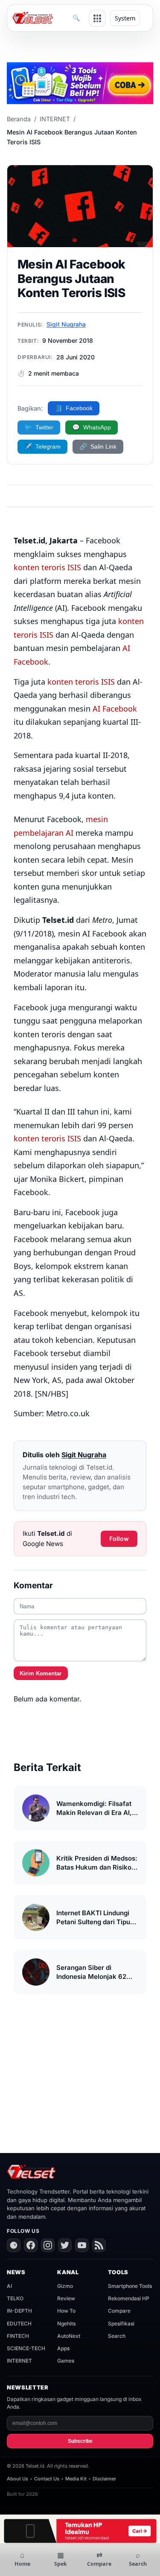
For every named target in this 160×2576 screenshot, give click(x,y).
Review (66, 2298)
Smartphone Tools (130, 2286)
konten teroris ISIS (47, 567)
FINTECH (18, 2336)
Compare (119, 2311)
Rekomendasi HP (129, 2298)
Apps (63, 2348)
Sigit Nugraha (66, 324)
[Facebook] (31, 2245)
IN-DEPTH (19, 2311)
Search (117, 2336)
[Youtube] (82, 2245)
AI (9, 2286)
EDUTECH (19, 2324)
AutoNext (69, 2336)
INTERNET (55, 119)
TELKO (15, 2298)
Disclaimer (104, 2479)
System (125, 18)
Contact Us (47, 2479)
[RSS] (99, 2245)
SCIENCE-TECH (26, 2348)
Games (66, 2361)
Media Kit (76, 2479)
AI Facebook (115, 709)
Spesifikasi (121, 2324)
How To (66, 2311)
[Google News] (14, 2245)
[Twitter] (65, 2245)
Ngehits (66, 2324)
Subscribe (80, 2441)
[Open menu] (97, 18)
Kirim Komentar (41, 1673)
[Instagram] (48, 2245)
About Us (17, 2479)
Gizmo (65, 2286)
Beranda (19, 119)
